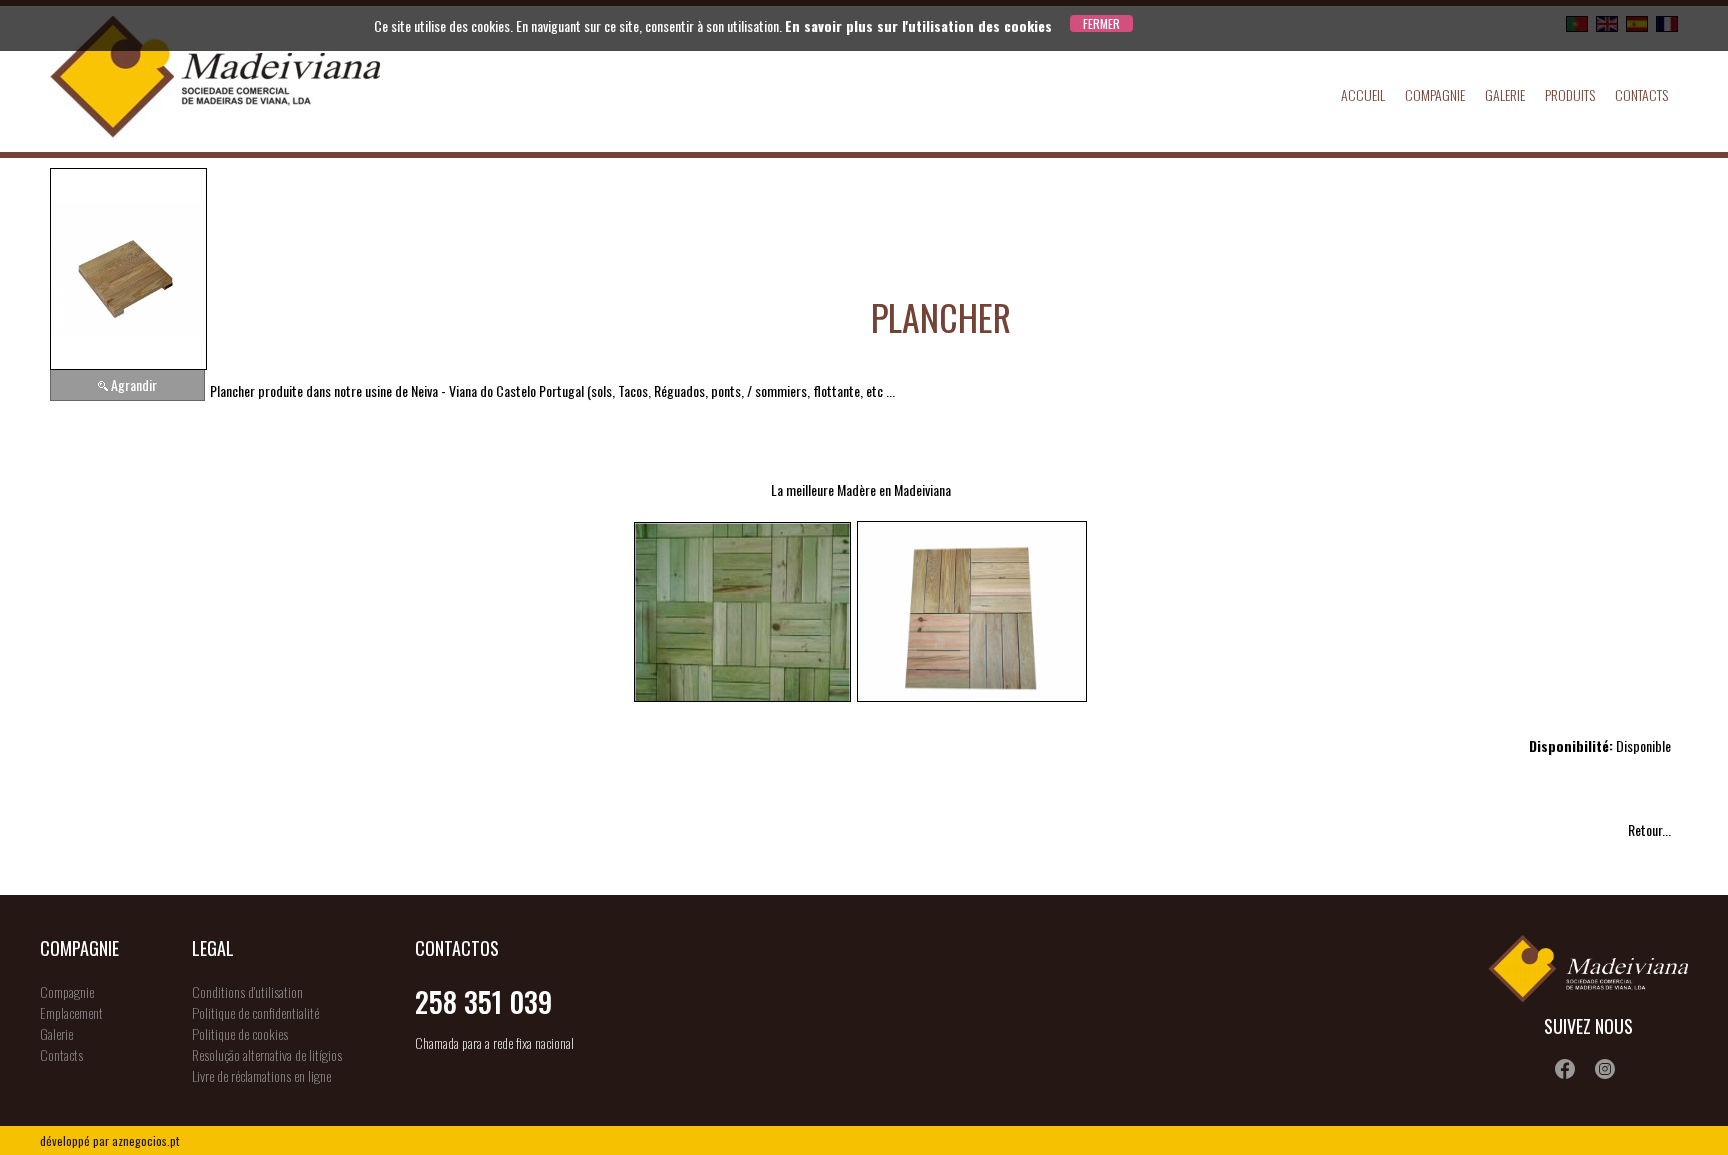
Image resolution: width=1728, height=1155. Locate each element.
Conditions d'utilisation (247, 991)
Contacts (1641, 94)
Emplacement (71, 1012)
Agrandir (134, 384)
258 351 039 (483, 1001)
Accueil (1363, 94)
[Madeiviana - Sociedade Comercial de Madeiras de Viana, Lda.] (215, 79)
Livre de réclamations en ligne (261, 1075)
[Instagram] (1605, 1069)
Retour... (1649, 829)
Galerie (1505, 94)
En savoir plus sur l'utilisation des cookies (918, 25)
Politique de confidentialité (255, 1012)
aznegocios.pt (145, 1140)
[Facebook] (1565, 1069)
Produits (1570, 94)
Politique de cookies (240, 1033)
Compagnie (1435, 94)
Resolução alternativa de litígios (267, 1054)
